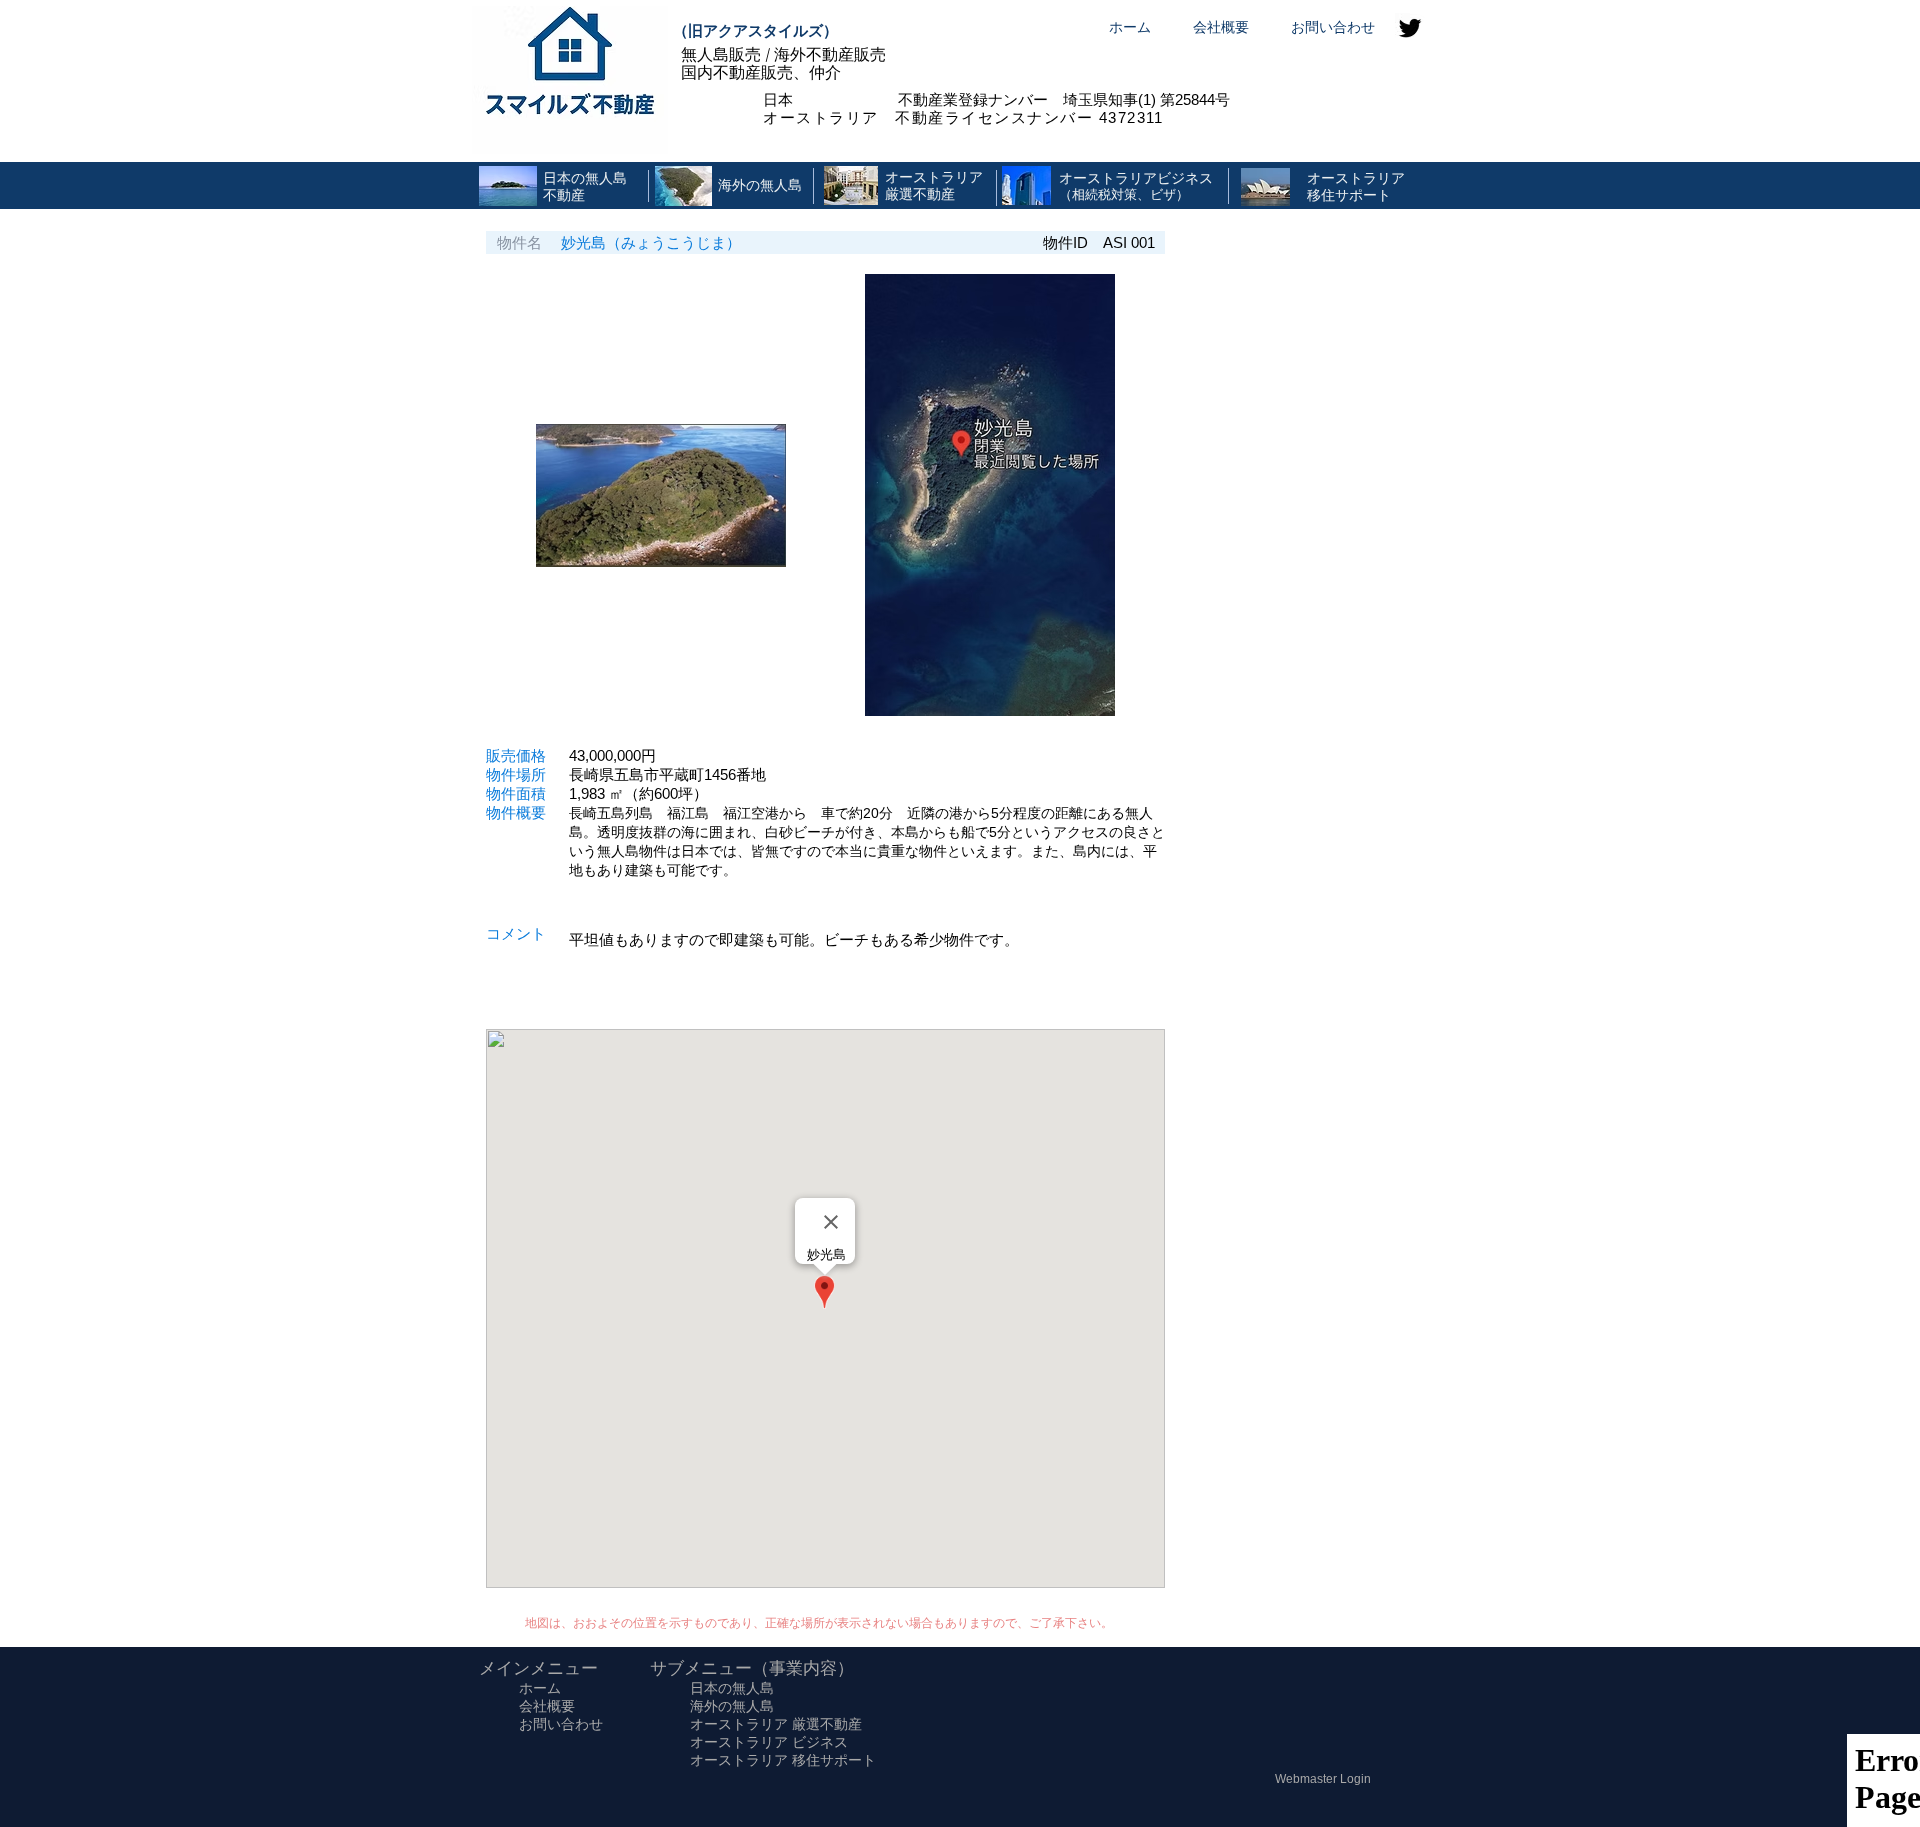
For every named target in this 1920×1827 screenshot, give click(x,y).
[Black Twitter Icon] (1410, 28)
